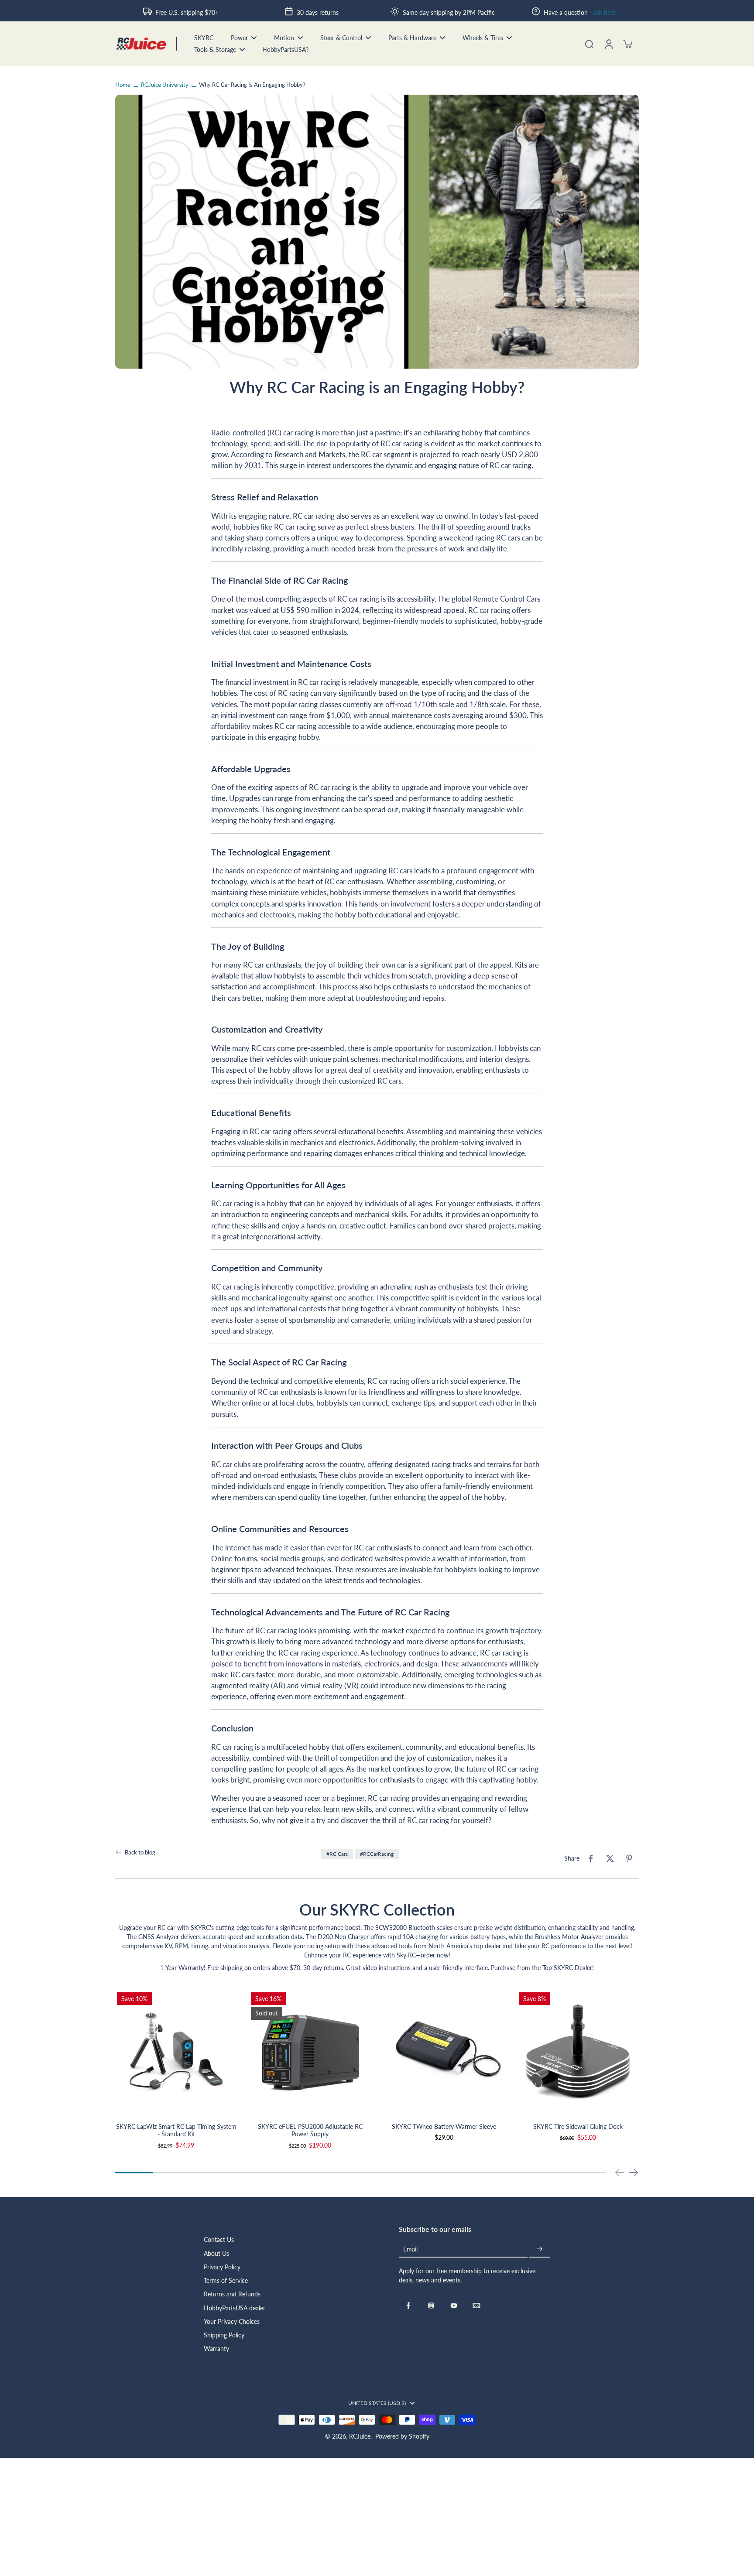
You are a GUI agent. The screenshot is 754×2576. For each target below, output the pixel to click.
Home (123, 85)
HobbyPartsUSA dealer (235, 2308)
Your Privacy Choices (232, 2321)
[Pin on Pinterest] (629, 1858)
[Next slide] (634, 2172)
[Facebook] (408, 2306)
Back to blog (140, 1852)
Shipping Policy (224, 2335)
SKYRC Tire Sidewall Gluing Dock (578, 2126)
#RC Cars (337, 1854)
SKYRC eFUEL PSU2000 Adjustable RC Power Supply (310, 2130)
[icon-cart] (627, 44)
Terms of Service (226, 2280)
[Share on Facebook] (591, 1858)
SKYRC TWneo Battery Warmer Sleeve (444, 2126)
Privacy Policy (222, 2267)
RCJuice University (165, 85)
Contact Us (219, 2239)
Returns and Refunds (232, 2294)
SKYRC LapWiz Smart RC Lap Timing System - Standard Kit (176, 2130)
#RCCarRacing (377, 1854)
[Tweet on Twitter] (610, 1858)
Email (410, 2249)
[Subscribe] (540, 2249)
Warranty (216, 2349)
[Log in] (608, 44)
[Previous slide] (620, 2172)
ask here (605, 12)
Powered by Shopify (402, 2436)
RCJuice (360, 2436)
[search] (589, 44)
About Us (216, 2253)
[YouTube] (454, 2306)
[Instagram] (431, 2306)
